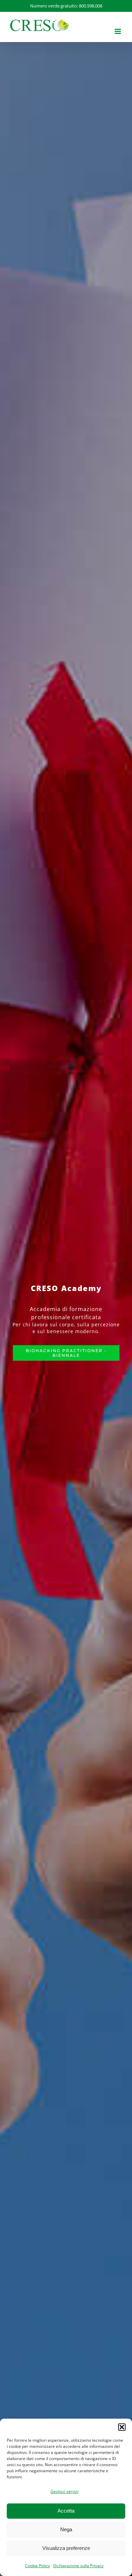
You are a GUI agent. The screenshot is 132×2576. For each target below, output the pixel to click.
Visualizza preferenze (66, 2548)
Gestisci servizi (64, 2491)
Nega (66, 2529)
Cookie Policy (37, 2566)
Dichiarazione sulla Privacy (78, 2566)
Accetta (66, 2511)
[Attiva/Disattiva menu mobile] (118, 31)
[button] (122, 2427)
